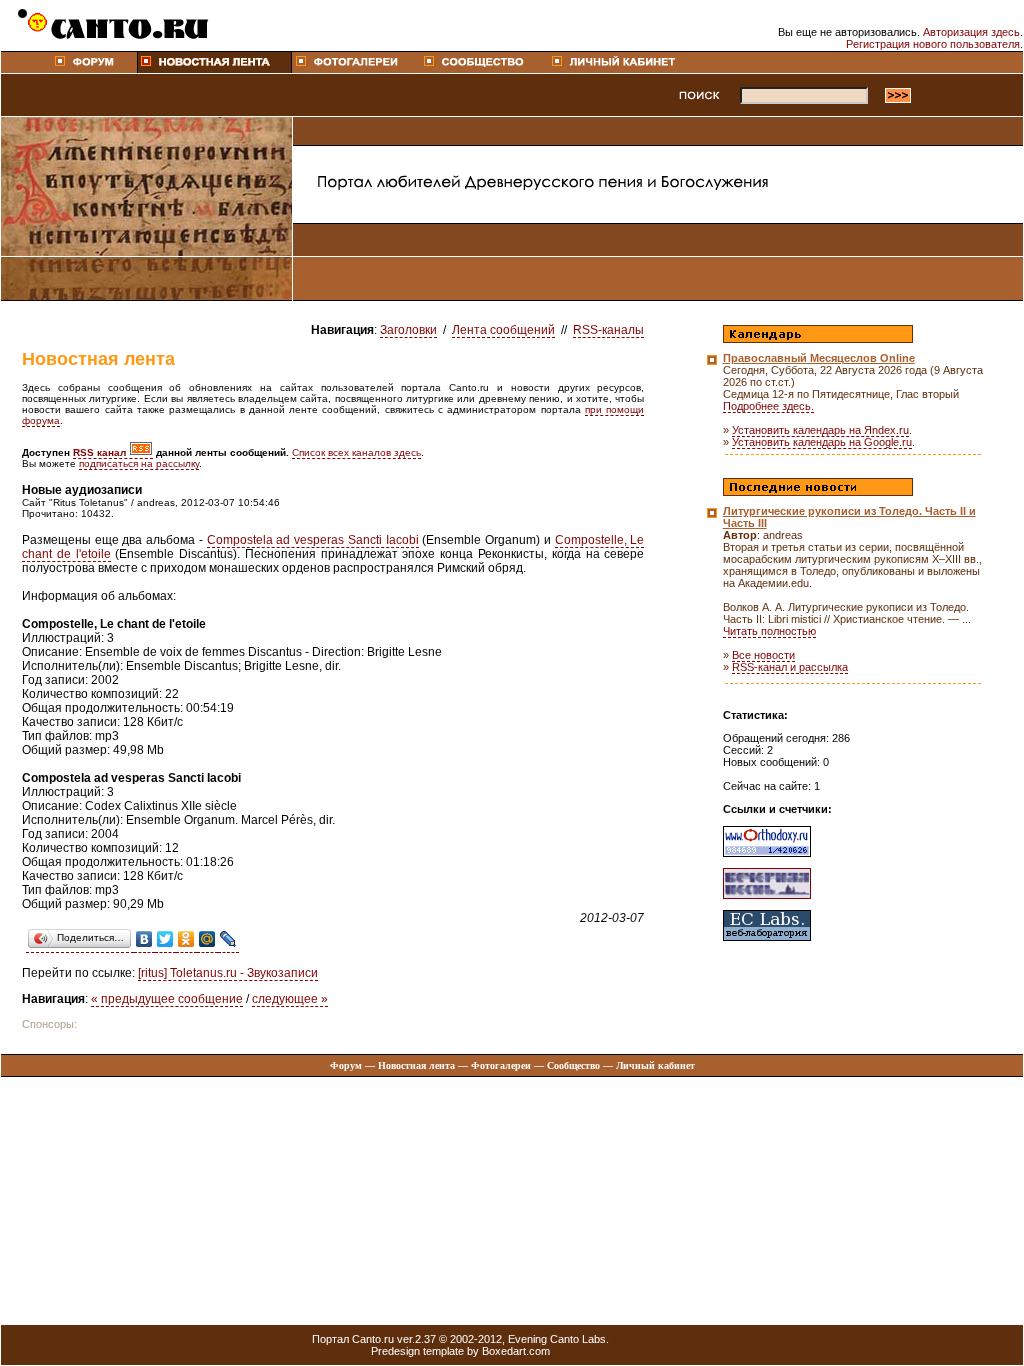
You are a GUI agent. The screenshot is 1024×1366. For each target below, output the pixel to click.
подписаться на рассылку (139, 463)
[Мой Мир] (207, 939)
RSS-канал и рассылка (790, 667)
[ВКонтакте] (144, 939)
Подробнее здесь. (768, 406)
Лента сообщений (503, 330)
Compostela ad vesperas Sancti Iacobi (313, 540)
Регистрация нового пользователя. (934, 44)
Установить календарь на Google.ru (822, 442)
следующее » (290, 999)
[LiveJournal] (228, 939)
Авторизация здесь (971, 32)
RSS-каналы (608, 330)
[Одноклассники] (186, 939)
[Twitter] (165, 939)
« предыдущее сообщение (167, 999)
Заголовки (408, 330)
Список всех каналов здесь (356, 452)
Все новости (763, 655)
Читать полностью (769, 631)
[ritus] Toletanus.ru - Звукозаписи (228, 973)
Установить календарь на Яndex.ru (820, 430)
